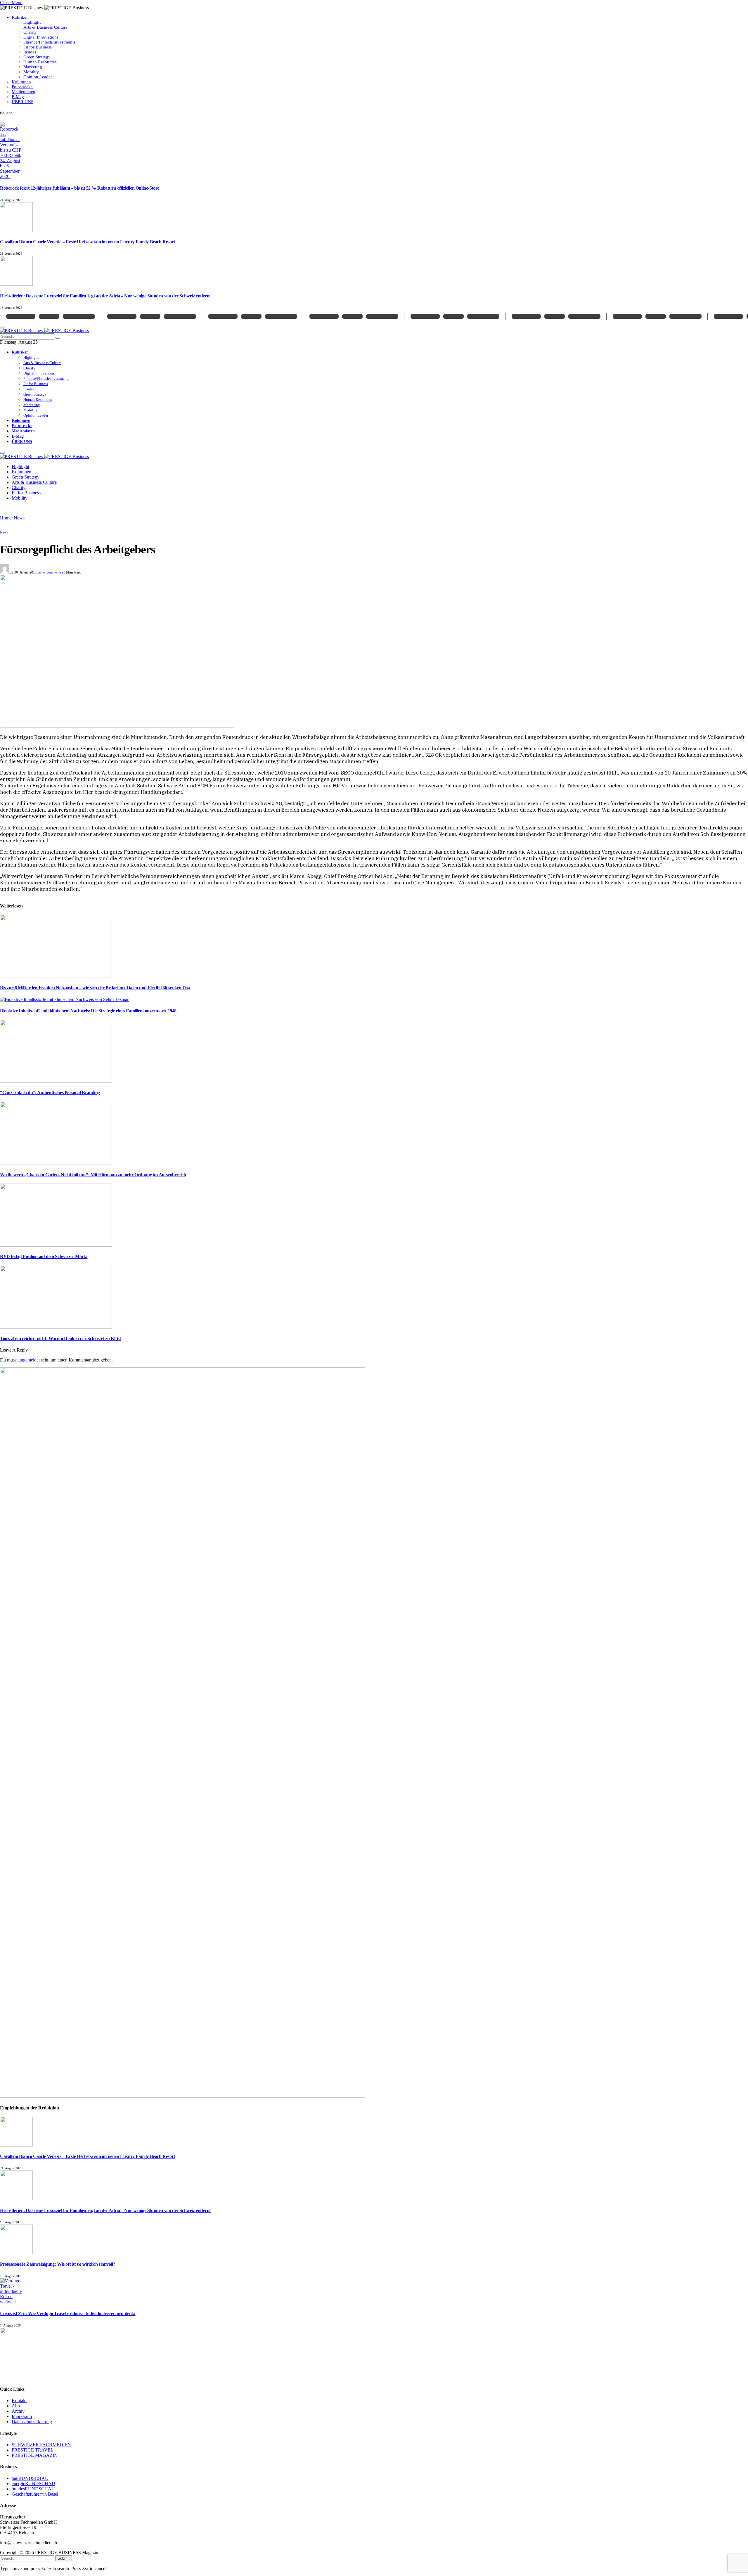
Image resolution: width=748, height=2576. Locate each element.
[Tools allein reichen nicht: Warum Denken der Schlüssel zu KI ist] (56, 1327)
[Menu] (2, 453)
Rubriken (20, 17)
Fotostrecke (22, 87)
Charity (30, 32)
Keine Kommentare (50, 572)
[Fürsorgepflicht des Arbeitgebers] (117, 726)
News (4, 532)
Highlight (32, 22)
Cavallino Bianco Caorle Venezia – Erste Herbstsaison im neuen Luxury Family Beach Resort (88, 242)
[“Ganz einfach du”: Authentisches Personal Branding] (56, 1081)
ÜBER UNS (22, 102)
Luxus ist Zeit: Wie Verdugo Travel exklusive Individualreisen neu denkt (68, 2313)
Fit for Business (38, 47)
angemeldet (29, 1360)
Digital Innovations (41, 37)
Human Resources (40, 62)
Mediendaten (24, 92)
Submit (64, 2558)
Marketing (33, 67)
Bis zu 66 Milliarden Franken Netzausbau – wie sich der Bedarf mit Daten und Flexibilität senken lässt (95, 988)
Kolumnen (21, 82)
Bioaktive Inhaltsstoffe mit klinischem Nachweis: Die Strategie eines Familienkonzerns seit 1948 (88, 1011)
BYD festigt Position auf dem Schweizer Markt (44, 1256)
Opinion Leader (38, 77)
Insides (30, 52)
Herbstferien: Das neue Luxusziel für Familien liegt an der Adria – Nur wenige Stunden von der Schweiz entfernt (105, 296)
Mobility (31, 72)
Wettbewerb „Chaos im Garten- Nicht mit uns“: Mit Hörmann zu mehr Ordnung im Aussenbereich (93, 1175)
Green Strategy (37, 57)
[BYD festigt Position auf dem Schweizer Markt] (56, 1245)
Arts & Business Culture (45, 27)
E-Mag (18, 97)
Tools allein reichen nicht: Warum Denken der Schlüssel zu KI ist (60, 1339)
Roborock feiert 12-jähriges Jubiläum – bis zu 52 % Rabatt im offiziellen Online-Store (80, 188)
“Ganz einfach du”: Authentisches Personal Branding (50, 1093)
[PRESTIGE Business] (44, 331)
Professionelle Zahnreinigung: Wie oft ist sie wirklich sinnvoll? (58, 2264)
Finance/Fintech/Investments (49, 42)
